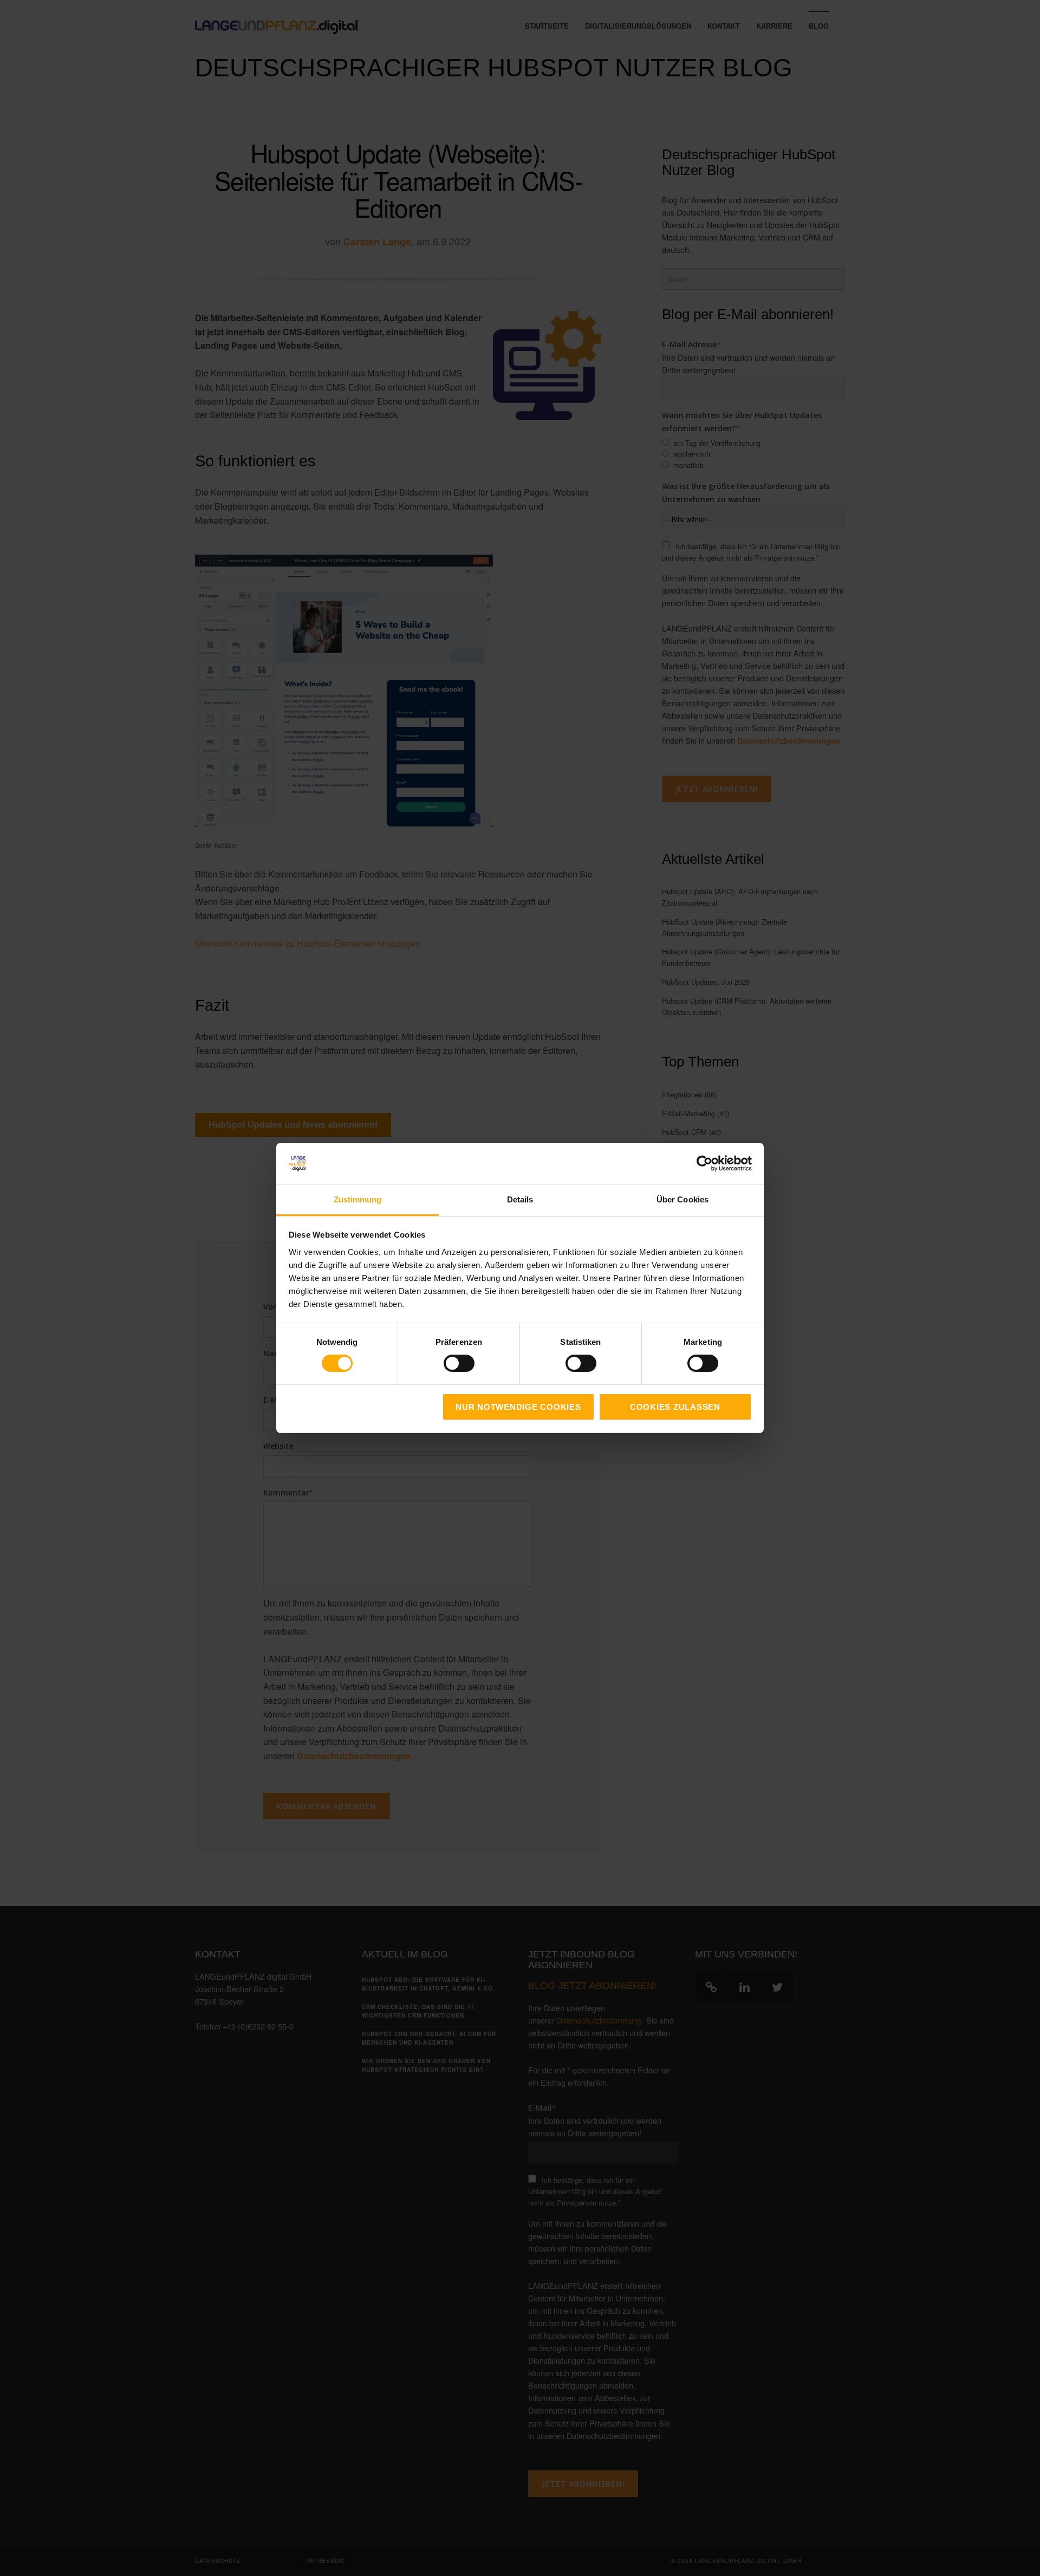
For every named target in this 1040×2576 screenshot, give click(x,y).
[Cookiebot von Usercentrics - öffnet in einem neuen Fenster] (704, 1163)
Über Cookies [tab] (682, 1199)
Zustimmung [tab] (358, 1199)
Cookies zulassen (675, 1407)
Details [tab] (520, 1199)
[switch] (447, 1363)
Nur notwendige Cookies (518, 1407)
